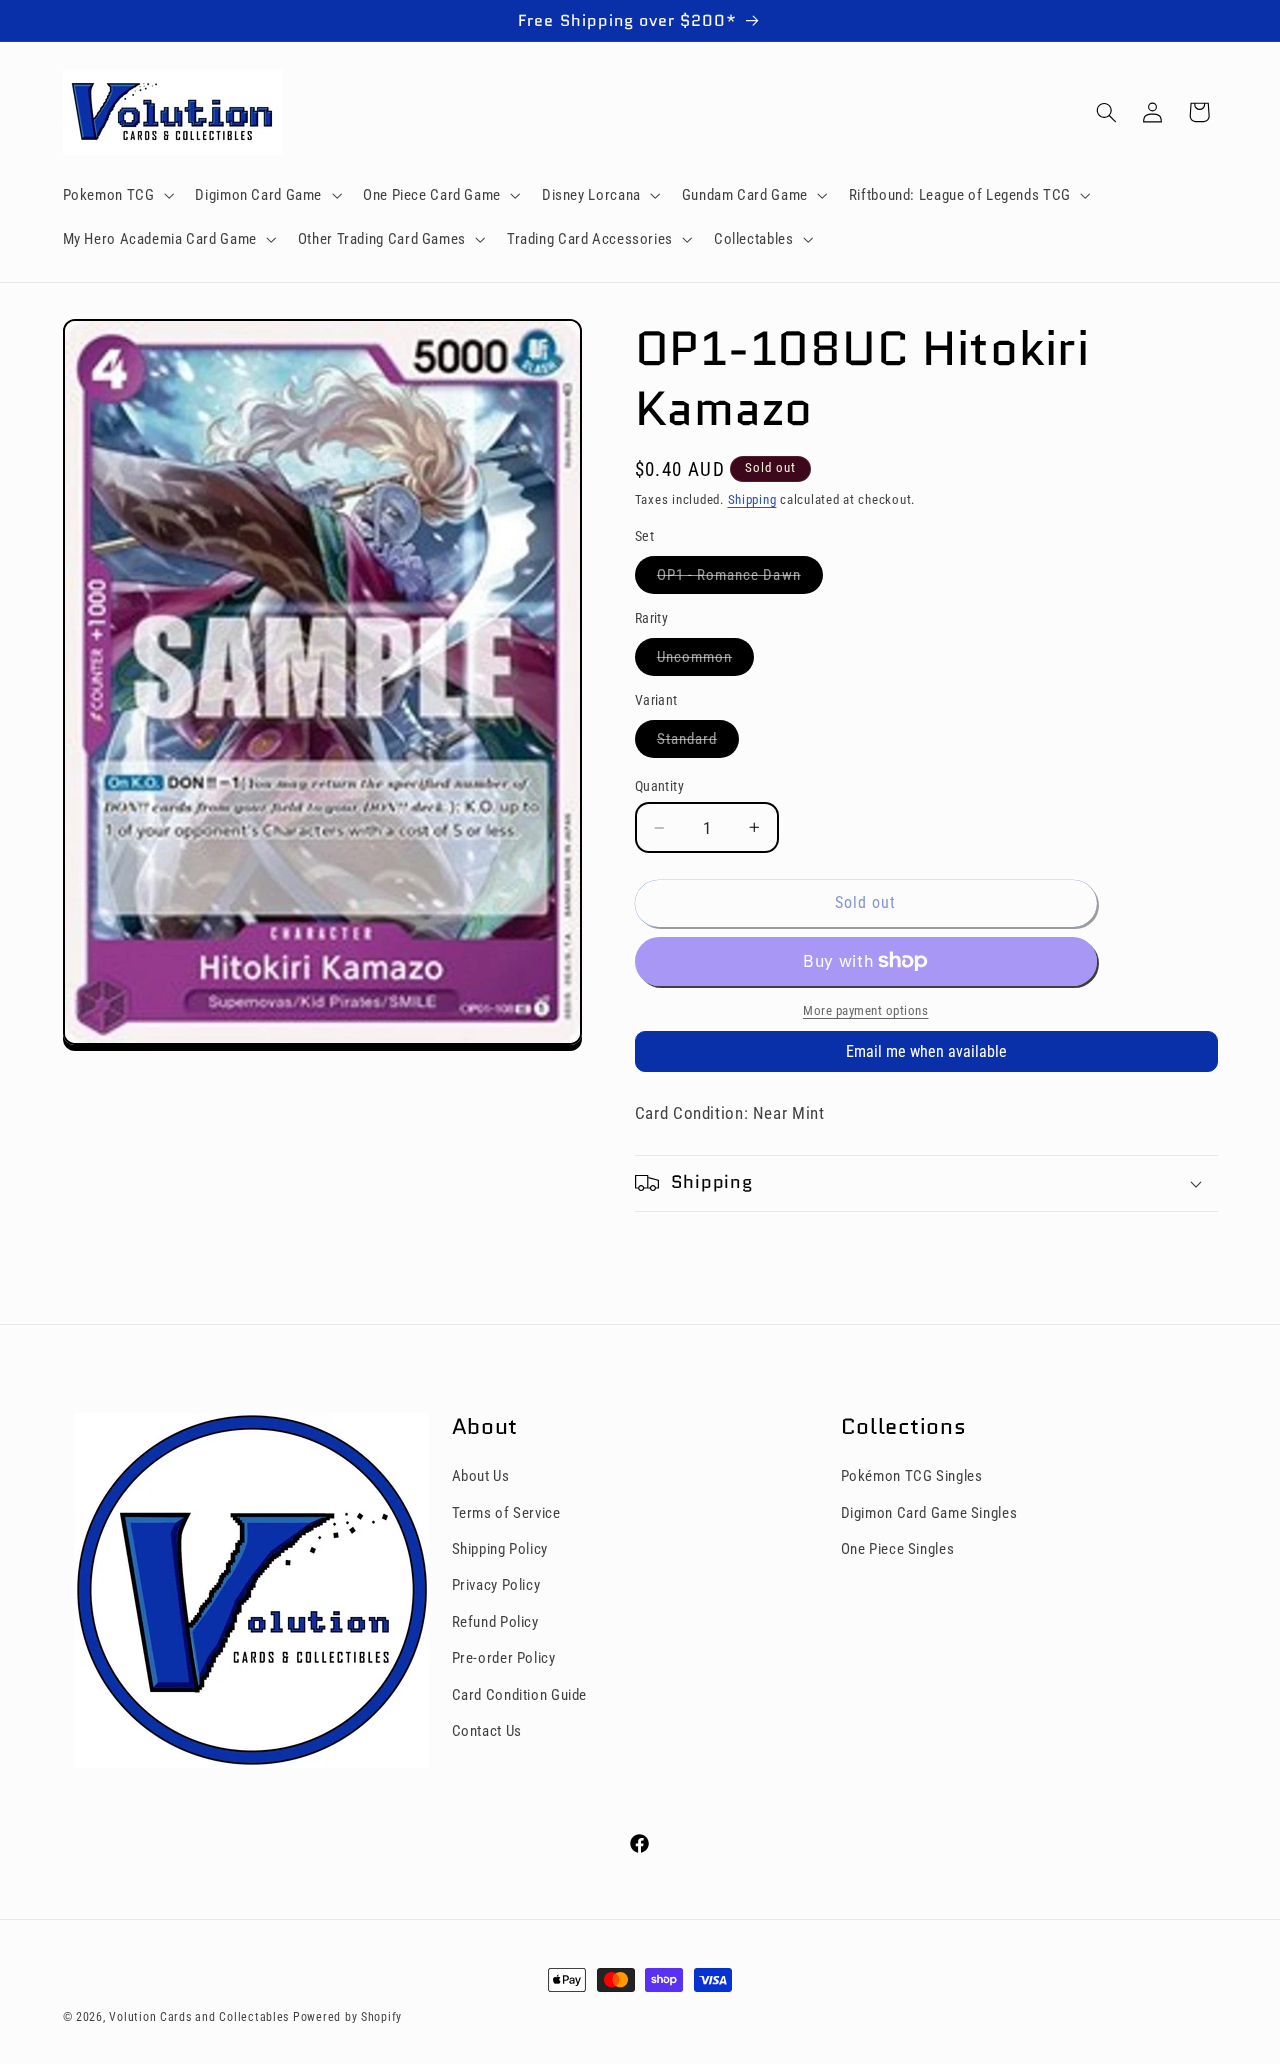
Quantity (659, 786)
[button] (116, 195)
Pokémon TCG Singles (912, 1476)
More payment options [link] (866, 1010)
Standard (698, 743)
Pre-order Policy (504, 1658)
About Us (481, 1476)
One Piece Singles (898, 1549)
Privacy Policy (496, 1585)
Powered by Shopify (347, 2017)
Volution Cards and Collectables (199, 2017)
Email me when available (926, 1051)
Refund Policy (495, 1622)
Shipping (752, 499)
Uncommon (705, 661)
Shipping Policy (500, 1549)
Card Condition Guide (520, 1695)
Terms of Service (506, 1513)
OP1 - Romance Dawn (740, 579)
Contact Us (487, 1731)
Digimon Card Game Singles (929, 1513)
